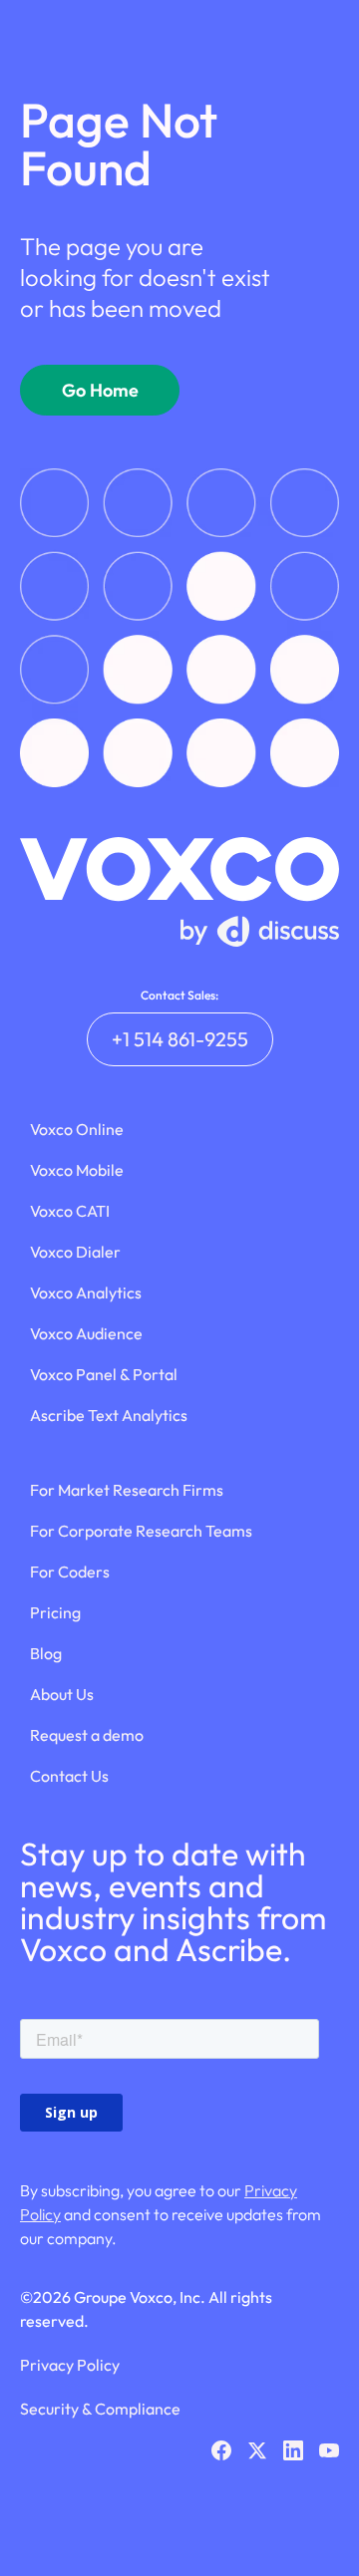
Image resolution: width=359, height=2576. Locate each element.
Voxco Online (77, 1129)
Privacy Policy (70, 2365)
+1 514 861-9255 (180, 1039)
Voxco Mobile (77, 1170)
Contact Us (69, 1776)
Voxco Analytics (86, 1292)
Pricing (55, 1612)
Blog (46, 1653)
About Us (62, 1694)
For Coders (70, 1572)
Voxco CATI (70, 1211)
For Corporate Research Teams (141, 1531)
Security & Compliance (100, 2409)
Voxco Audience (86, 1333)
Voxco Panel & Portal (104, 1374)
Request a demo (87, 1735)
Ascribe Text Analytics (109, 1415)
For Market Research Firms (127, 1490)
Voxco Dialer (75, 1252)
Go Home (100, 390)
